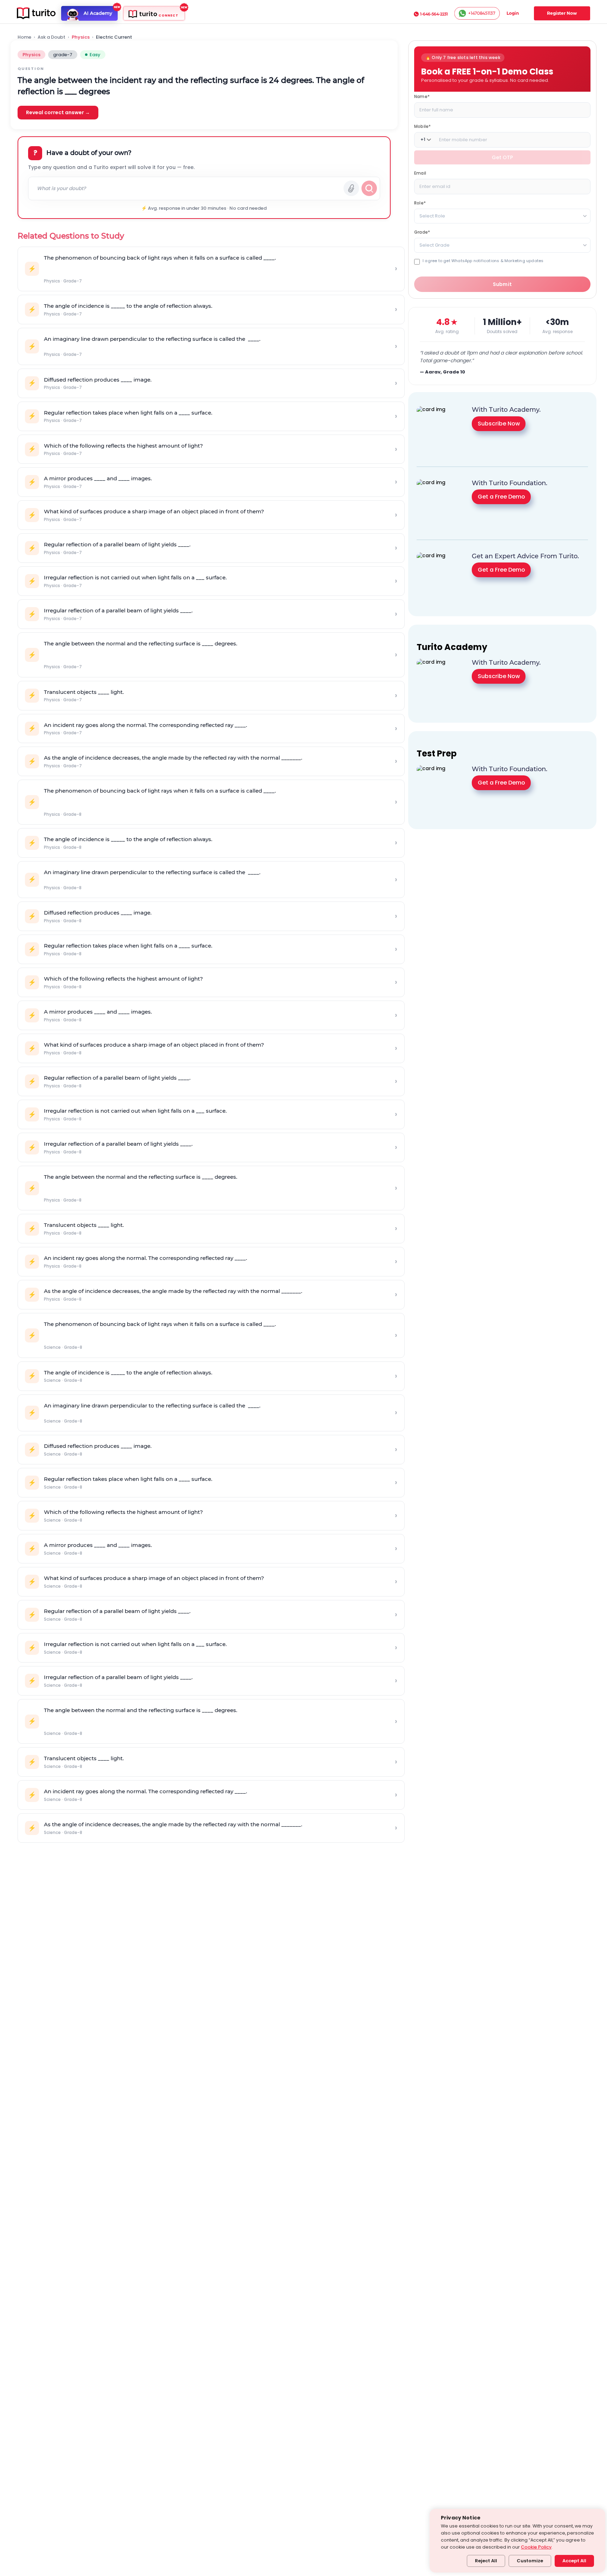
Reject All (486, 2561)
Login (513, 13)
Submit (502, 284)
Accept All (574, 2561)
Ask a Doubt (51, 37)
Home (24, 37)
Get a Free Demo (501, 497)
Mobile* (422, 126)
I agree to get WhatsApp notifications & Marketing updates (483, 261)
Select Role (432, 216)
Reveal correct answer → (58, 112)
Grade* (422, 232)
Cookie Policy (536, 2547)
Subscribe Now (499, 424)
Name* (422, 96)
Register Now (562, 13)
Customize (530, 2561)
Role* (420, 203)
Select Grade (435, 245)
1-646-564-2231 (434, 14)
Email (420, 173)
